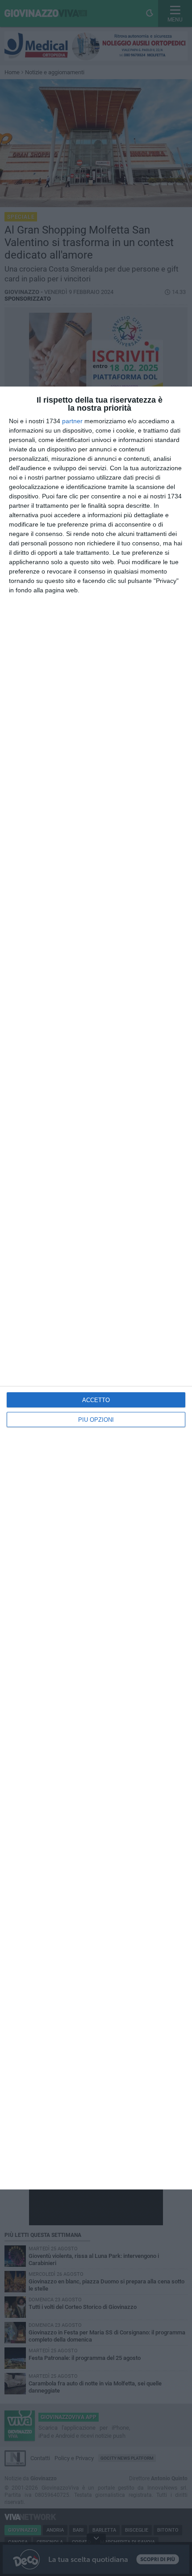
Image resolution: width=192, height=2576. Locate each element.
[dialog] (96, 1288)
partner (72, 421)
